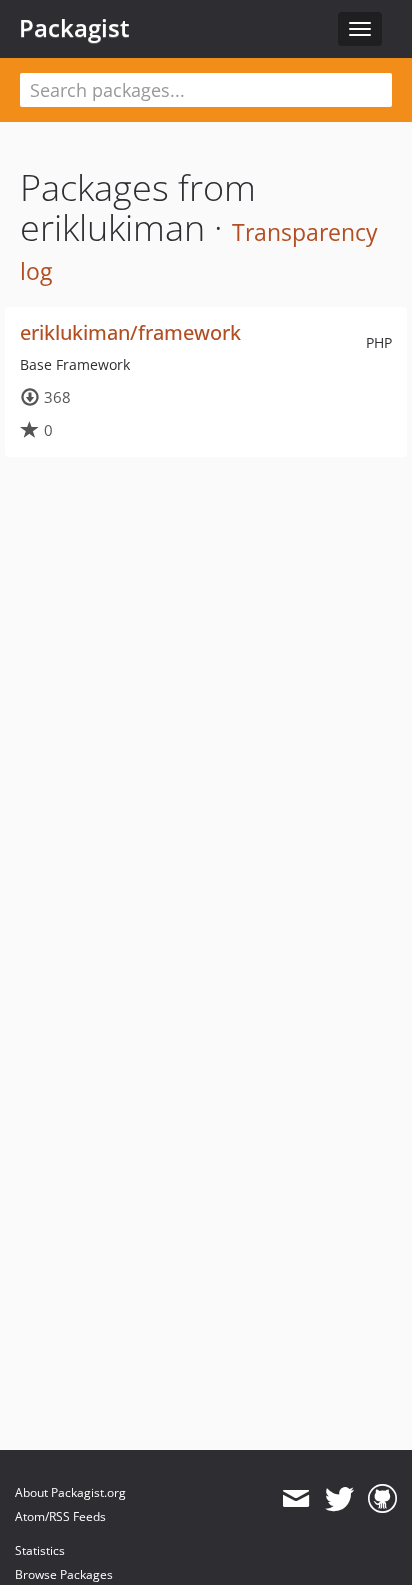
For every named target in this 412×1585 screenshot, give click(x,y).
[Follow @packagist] (339, 1499)
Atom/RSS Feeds (60, 1516)
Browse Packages (64, 1574)
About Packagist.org (70, 1492)
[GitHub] (382, 1499)
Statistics (40, 1550)
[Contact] (295, 1499)
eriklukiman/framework (130, 332)
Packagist (74, 28)
